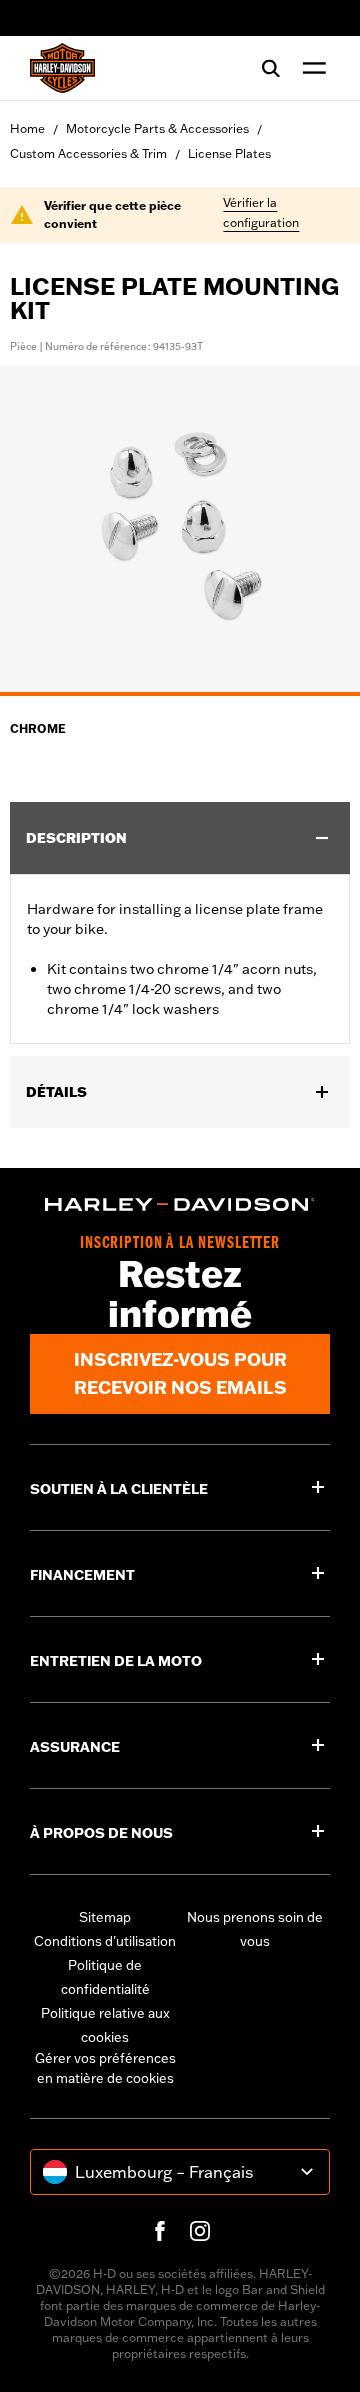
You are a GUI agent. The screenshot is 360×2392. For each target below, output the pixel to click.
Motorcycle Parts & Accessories (157, 128)
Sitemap (105, 1917)
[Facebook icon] (160, 2231)
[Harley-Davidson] (180, 1204)
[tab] (180, 694)
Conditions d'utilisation (105, 1941)
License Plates (229, 153)
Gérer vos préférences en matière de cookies (105, 2068)
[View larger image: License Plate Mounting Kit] (180, 527)
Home (27, 128)
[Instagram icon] (200, 2231)
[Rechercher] (271, 68)
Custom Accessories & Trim (88, 153)
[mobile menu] (310, 68)
